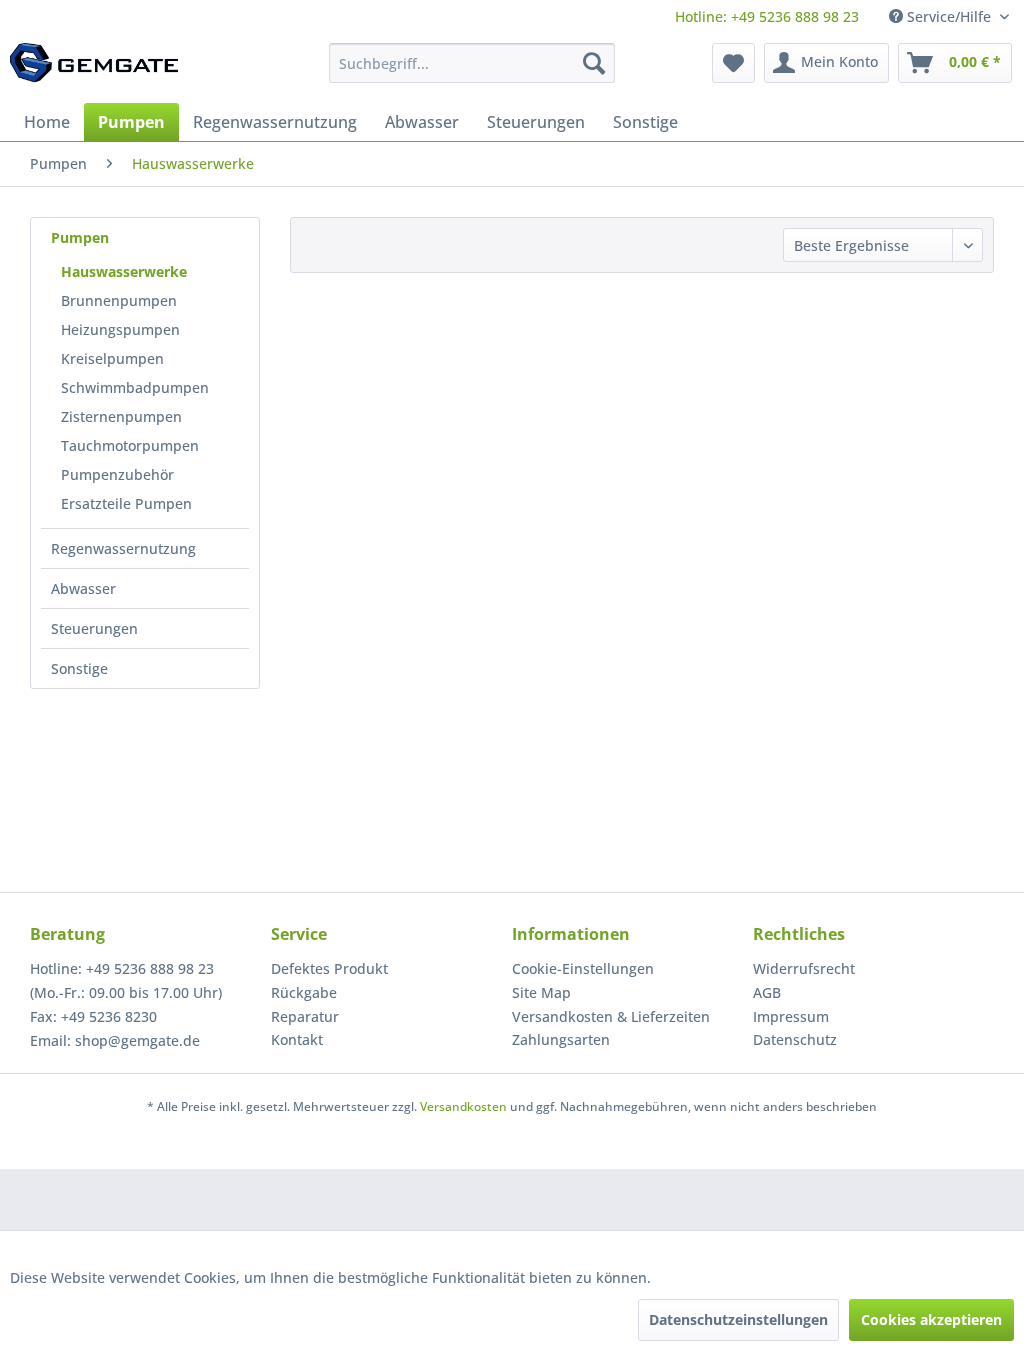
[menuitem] (767, 16)
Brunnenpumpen (119, 300)
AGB (767, 992)
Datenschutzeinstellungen (738, 1319)
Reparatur (305, 1016)
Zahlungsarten (561, 1039)
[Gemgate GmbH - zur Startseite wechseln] (94, 68)
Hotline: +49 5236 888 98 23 (767, 16)
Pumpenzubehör (117, 474)
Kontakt (297, 1039)
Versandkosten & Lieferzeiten (611, 1016)
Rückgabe (304, 992)
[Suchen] (594, 63)
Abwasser (83, 588)
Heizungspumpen (120, 329)
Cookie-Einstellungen (583, 968)
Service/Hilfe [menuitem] (949, 16)
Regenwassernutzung (123, 548)
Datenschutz (795, 1039)
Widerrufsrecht (804, 968)
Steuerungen (94, 628)
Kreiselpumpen (112, 358)
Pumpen (80, 237)
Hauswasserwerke (124, 271)
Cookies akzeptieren (931, 1319)
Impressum (791, 1016)
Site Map (541, 992)
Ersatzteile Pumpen (126, 503)
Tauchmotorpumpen (130, 445)
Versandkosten (463, 1106)
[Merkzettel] (733, 63)
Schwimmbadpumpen (135, 387)
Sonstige (79, 668)
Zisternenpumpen (121, 416)
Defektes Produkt (329, 968)
